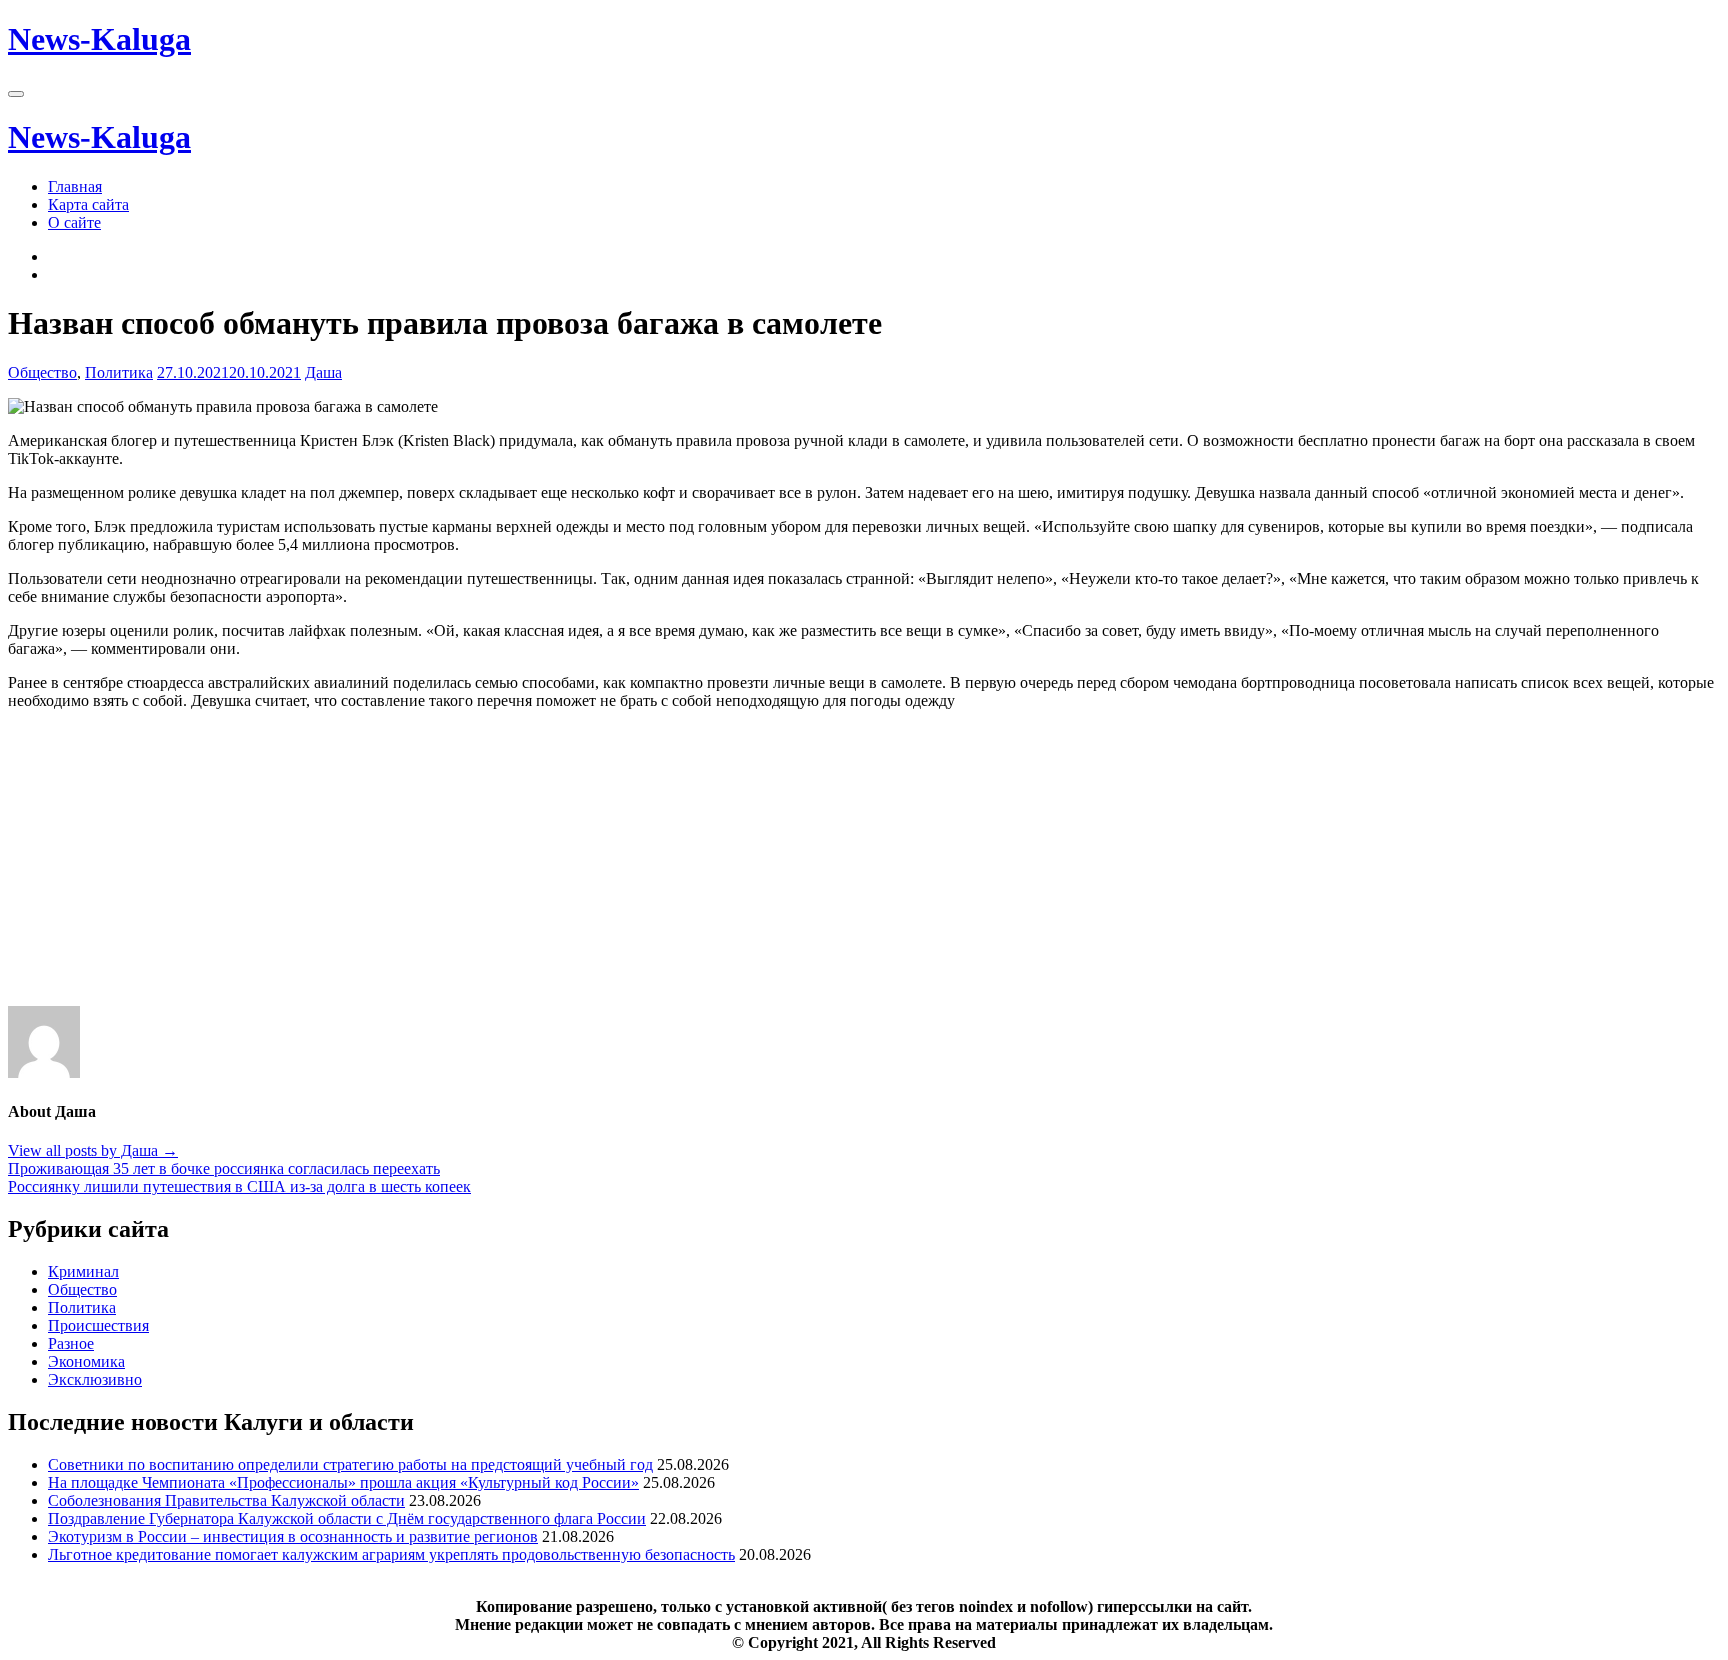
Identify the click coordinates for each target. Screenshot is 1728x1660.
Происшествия (98, 1325)
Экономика (86, 1361)
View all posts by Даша (93, 1150)
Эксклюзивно (95, 1379)
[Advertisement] (608, 866)
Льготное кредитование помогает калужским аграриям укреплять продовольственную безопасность (391, 1554)
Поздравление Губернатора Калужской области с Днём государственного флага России (347, 1518)
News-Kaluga (99, 39)
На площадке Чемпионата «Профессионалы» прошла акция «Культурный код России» (343, 1482)
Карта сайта (88, 204)
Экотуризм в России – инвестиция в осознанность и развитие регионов (293, 1536)
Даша (323, 372)
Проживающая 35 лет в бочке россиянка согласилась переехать (224, 1168)
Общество (42, 372)
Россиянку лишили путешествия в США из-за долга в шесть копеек (239, 1186)
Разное (71, 1343)
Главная (75, 186)
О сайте (74, 222)
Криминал (83, 1271)
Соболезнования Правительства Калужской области (226, 1500)
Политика (119, 372)
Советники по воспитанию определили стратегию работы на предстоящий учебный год (350, 1464)
